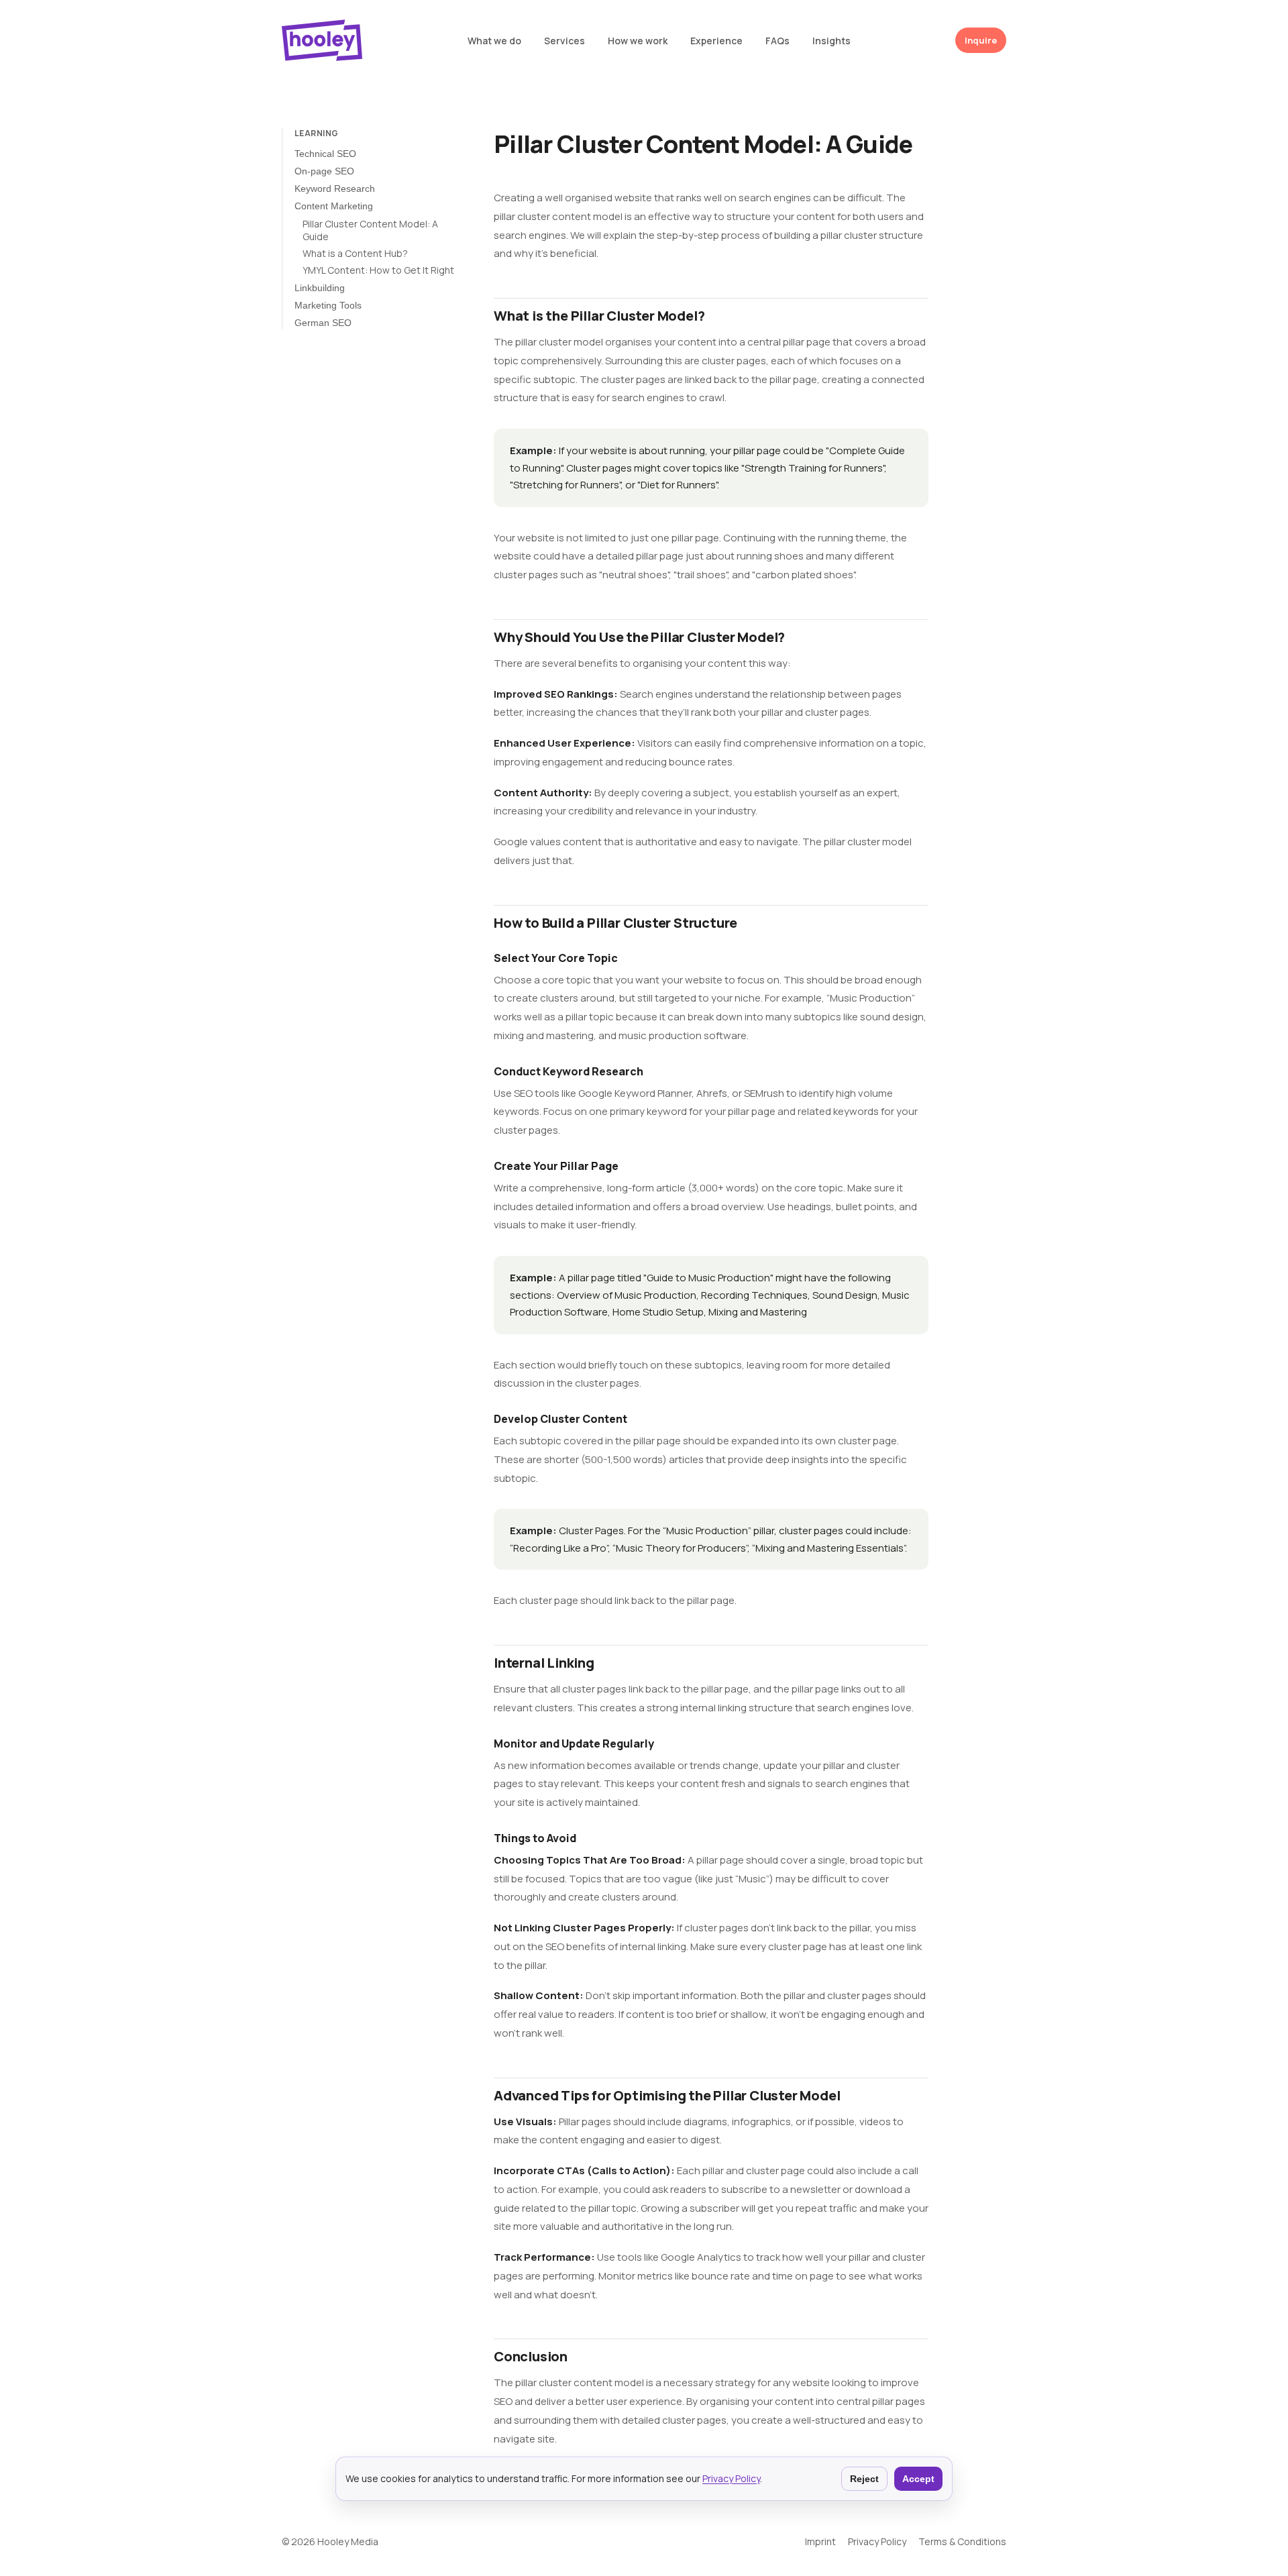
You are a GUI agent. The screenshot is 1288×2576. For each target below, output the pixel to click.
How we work (638, 41)
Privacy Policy (731, 2478)
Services (565, 41)
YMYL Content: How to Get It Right (378, 270)
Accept (918, 2479)
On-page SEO (324, 171)
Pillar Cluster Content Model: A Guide (370, 230)
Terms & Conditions (962, 2541)
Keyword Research (335, 189)
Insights (831, 41)
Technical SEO (325, 154)
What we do (494, 41)
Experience (716, 41)
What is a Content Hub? (355, 254)
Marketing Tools (328, 305)
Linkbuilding (320, 288)
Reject (864, 2479)
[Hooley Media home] (322, 40)
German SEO (323, 323)
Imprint (820, 2541)
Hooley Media (348, 2541)
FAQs (777, 41)
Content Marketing (334, 206)
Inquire (981, 40)
